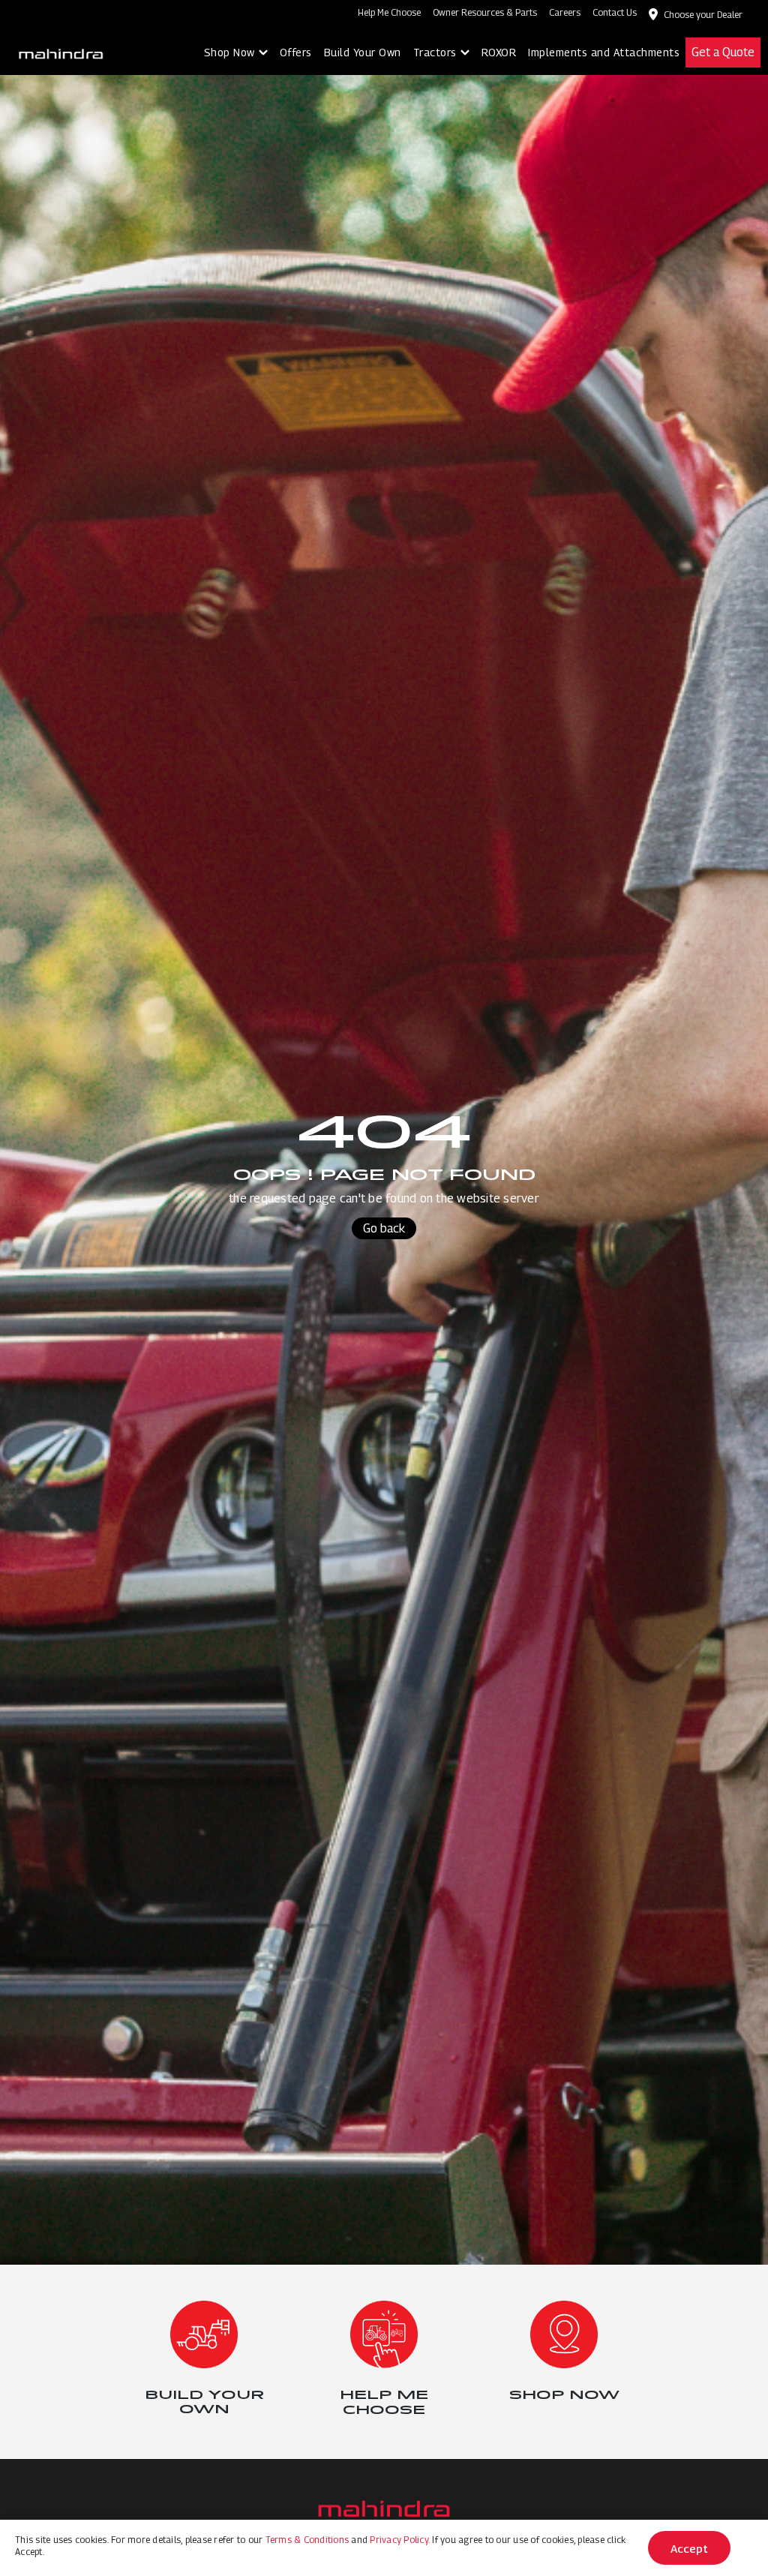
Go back (384, 1228)
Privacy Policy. (400, 2540)
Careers (565, 12)
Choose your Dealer (703, 15)
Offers (296, 52)
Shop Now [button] (229, 52)
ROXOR (499, 52)
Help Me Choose (389, 12)
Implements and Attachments (604, 52)
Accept (689, 2548)
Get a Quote (723, 52)
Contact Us (615, 12)
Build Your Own (363, 52)
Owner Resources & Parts (485, 12)
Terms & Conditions (307, 2540)
